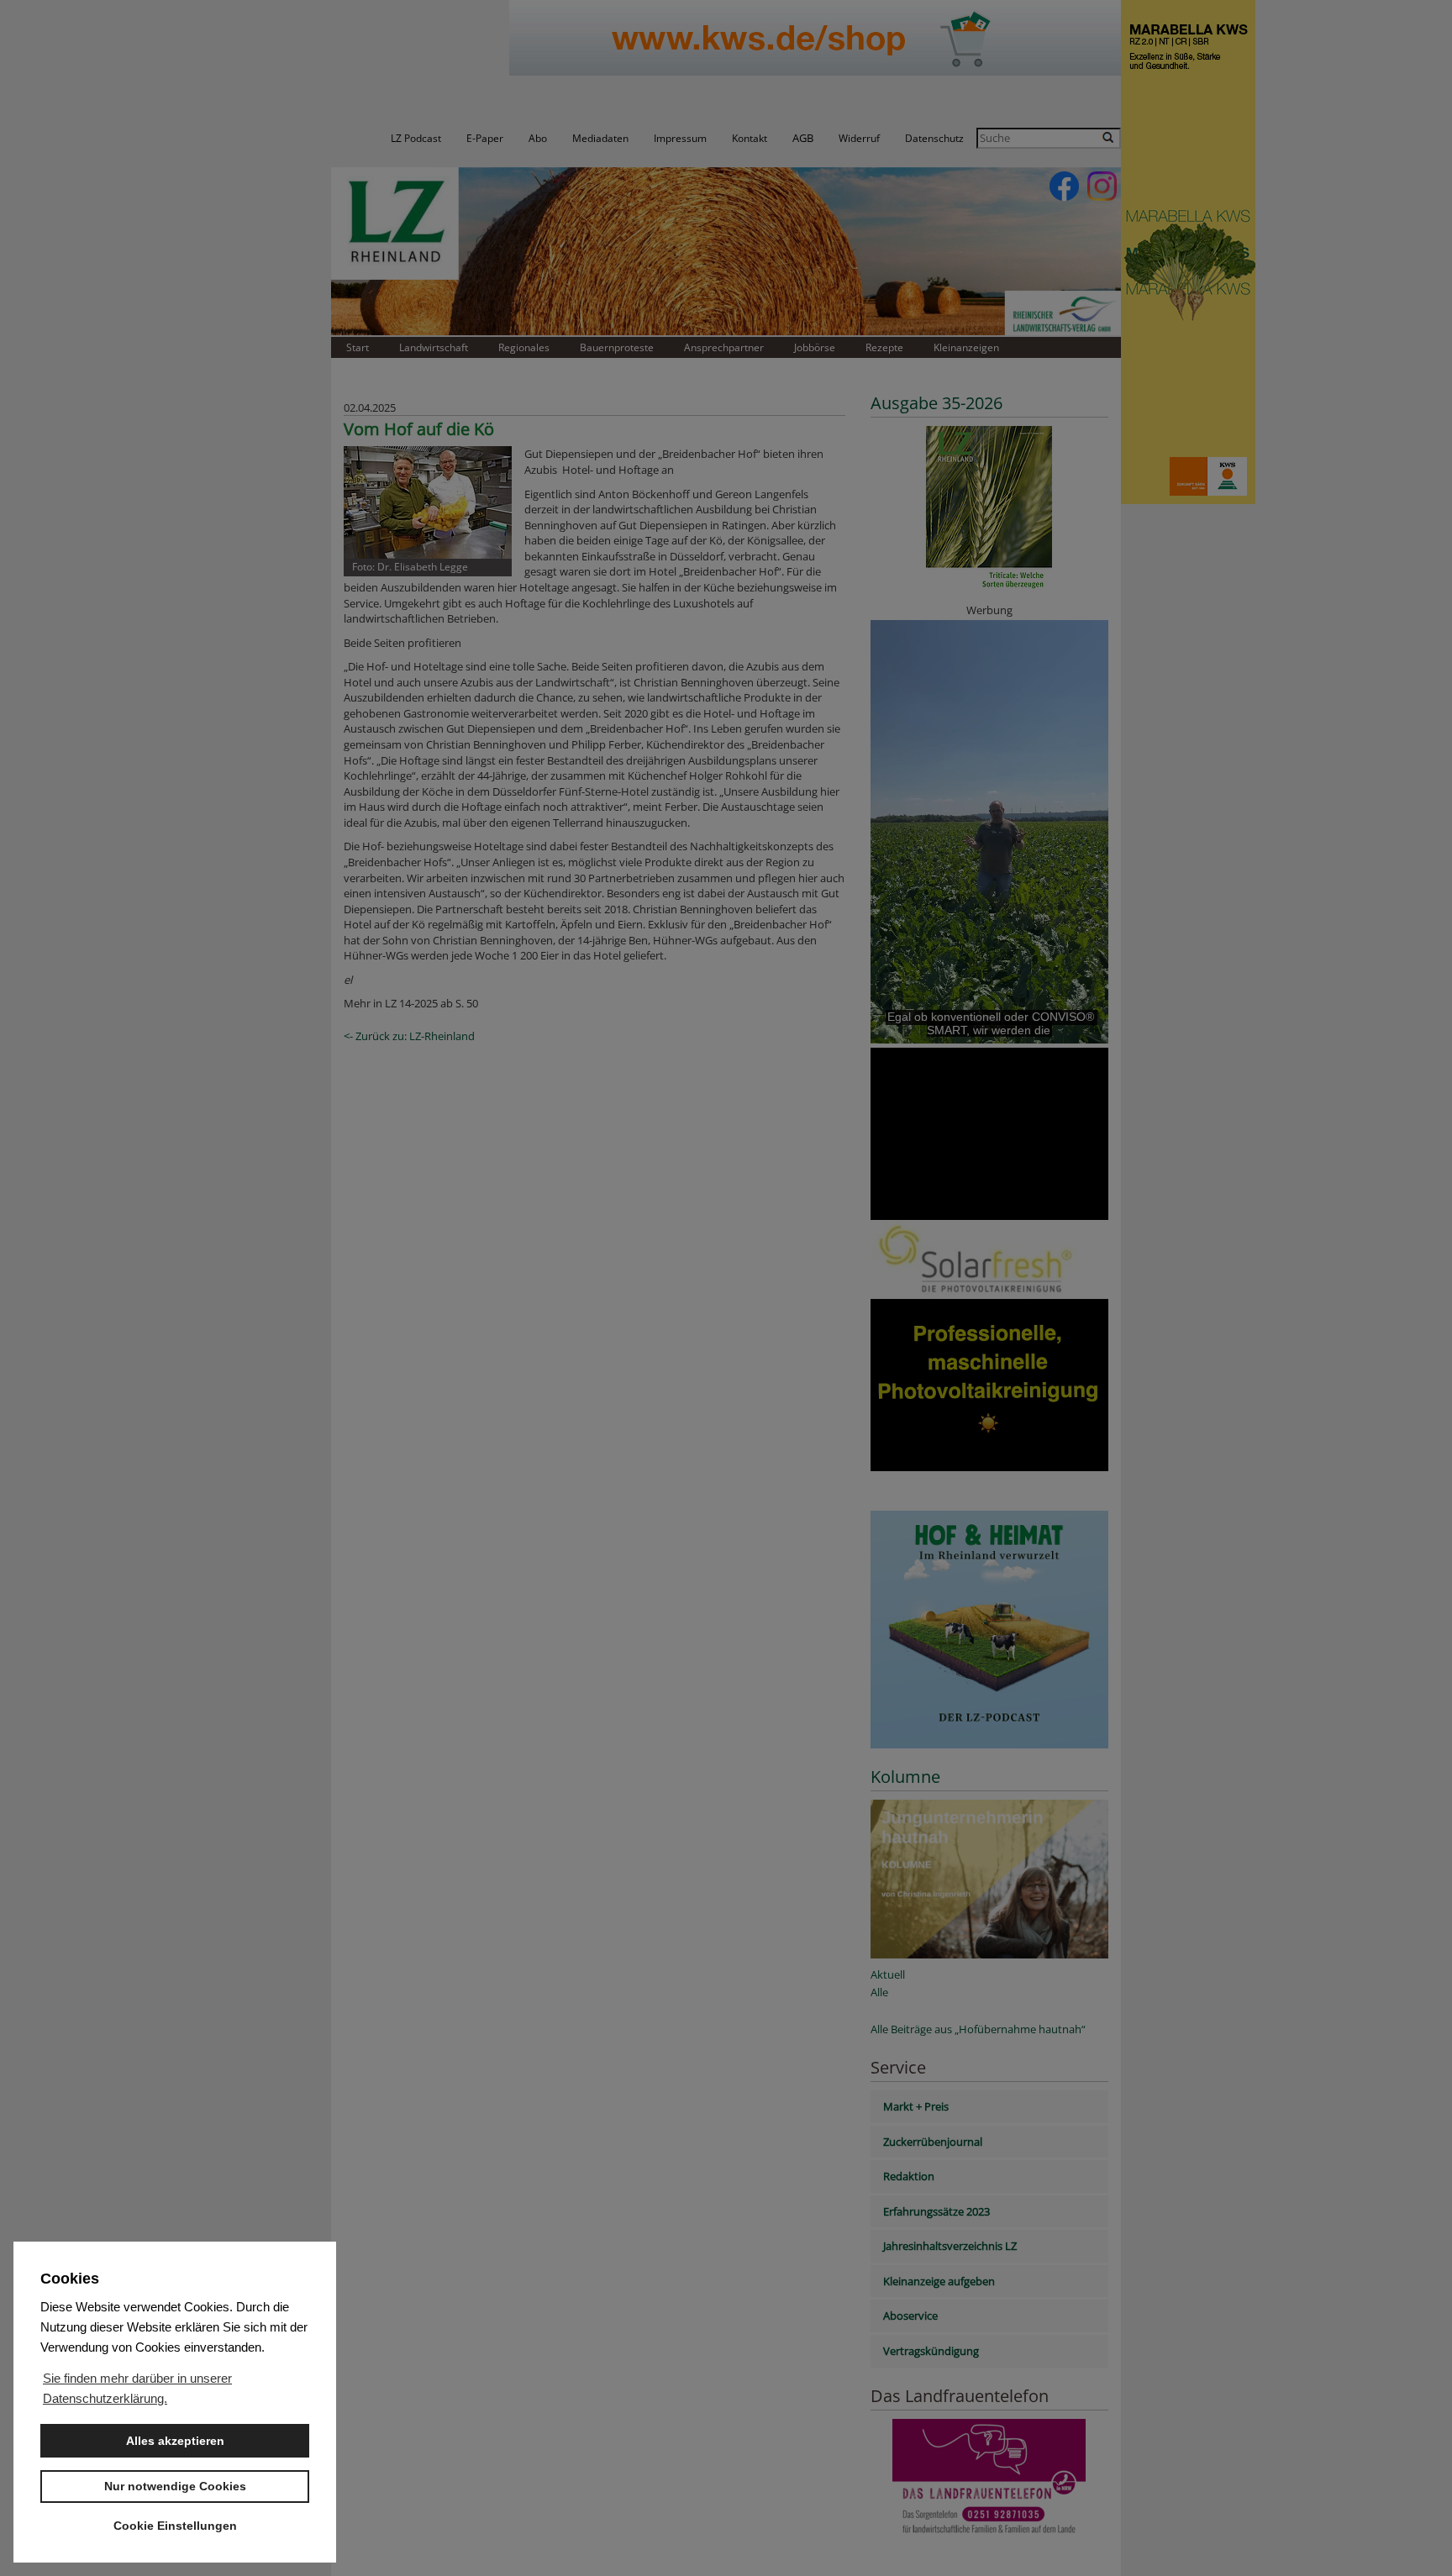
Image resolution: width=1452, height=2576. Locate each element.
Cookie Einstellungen (175, 2526)
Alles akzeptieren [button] (175, 2441)
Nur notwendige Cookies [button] (175, 2486)
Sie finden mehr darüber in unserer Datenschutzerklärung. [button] (137, 2388)
